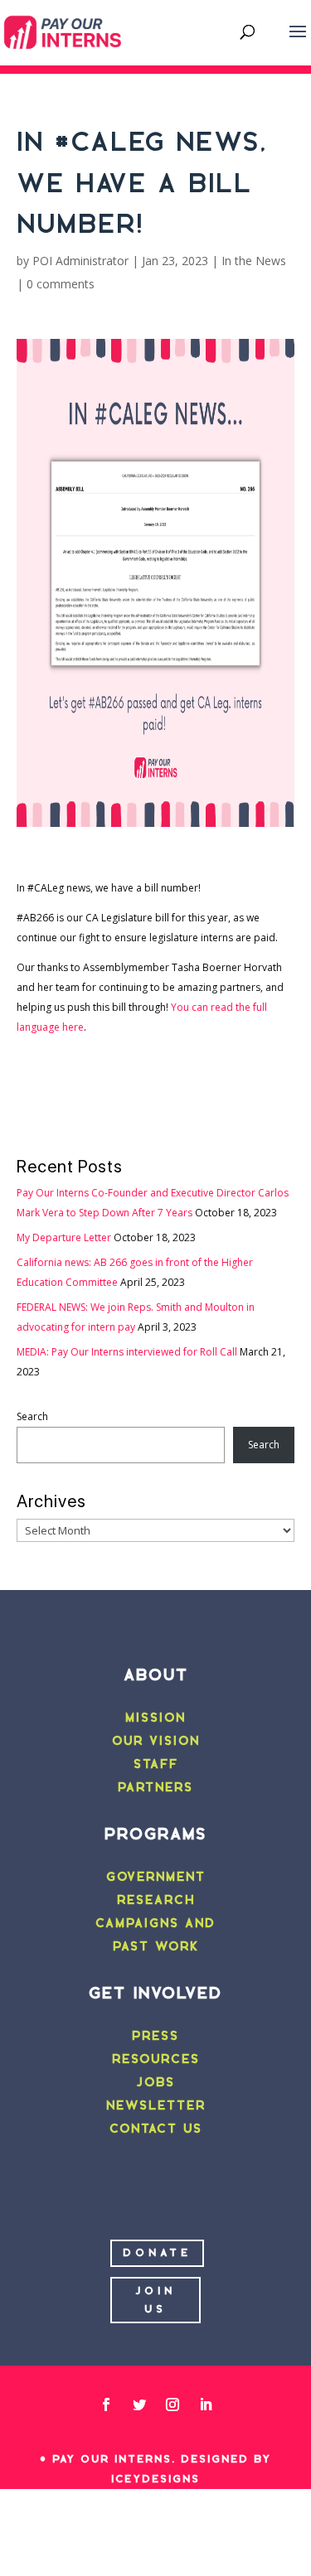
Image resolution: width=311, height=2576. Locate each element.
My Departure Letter (64, 1237)
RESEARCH (156, 1900)
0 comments (61, 284)
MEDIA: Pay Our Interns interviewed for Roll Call (127, 1352)
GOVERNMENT (156, 1877)
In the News (254, 261)
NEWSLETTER (156, 2105)
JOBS (155, 2082)
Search (32, 1416)
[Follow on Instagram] (173, 2404)
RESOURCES (156, 2059)
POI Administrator (80, 261)
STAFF (156, 1764)
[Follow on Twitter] (139, 2404)
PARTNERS (155, 1787)
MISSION (155, 1718)
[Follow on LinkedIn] (206, 2404)
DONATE (157, 2252)
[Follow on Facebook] (106, 2404)
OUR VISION (156, 1741)
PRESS (155, 2036)
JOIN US (155, 2300)
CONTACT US (156, 2129)
